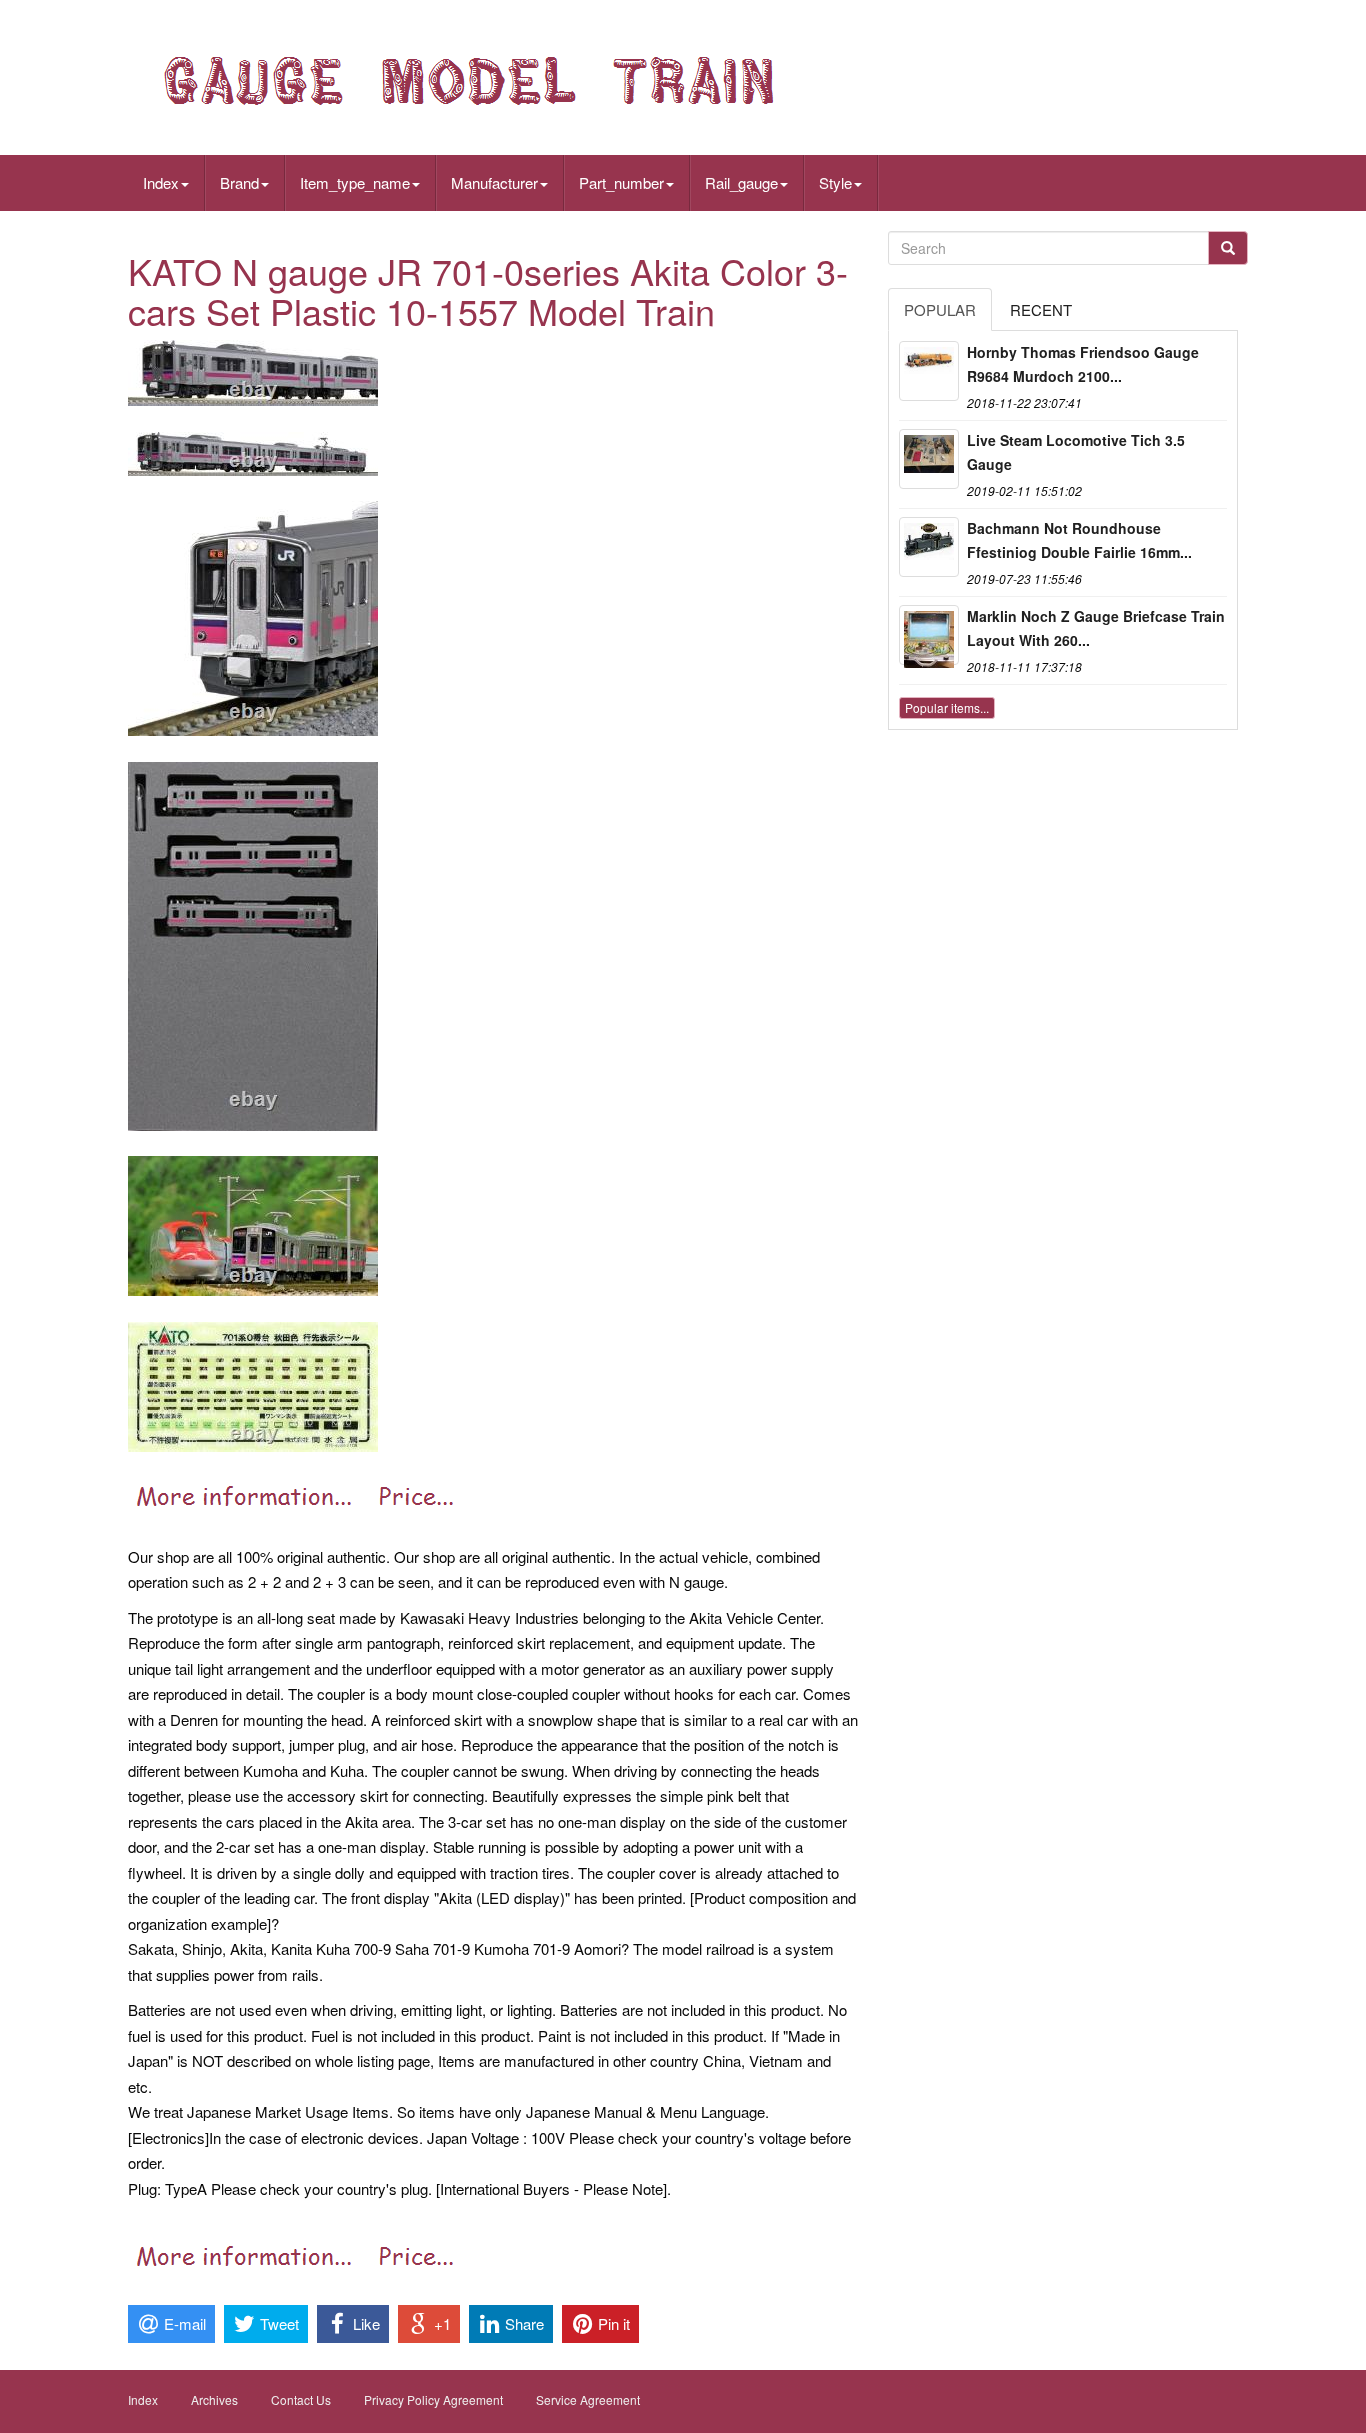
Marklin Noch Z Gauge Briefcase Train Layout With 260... (1096, 628)
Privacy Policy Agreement (433, 2399)
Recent (1041, 309)
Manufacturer (494, 182)
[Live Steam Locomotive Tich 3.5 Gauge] (929, 459)
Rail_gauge (741, 182)
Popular (940, 309)
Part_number (621, 182)
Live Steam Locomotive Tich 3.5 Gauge (1076, 452)
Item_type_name (355, 182)
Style (835, 182)
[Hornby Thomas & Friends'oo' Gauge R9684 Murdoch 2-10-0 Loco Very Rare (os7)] (929, 371)
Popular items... (947, 707)
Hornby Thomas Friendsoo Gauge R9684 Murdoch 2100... (1083, 364)
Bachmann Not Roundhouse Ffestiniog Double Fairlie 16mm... (1079, 540)
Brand (239, 182)
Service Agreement (588, 2399)
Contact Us (301, 2399)
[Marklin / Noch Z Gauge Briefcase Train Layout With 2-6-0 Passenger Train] (929, 635)
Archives (214, 2399)
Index (161, 182)
